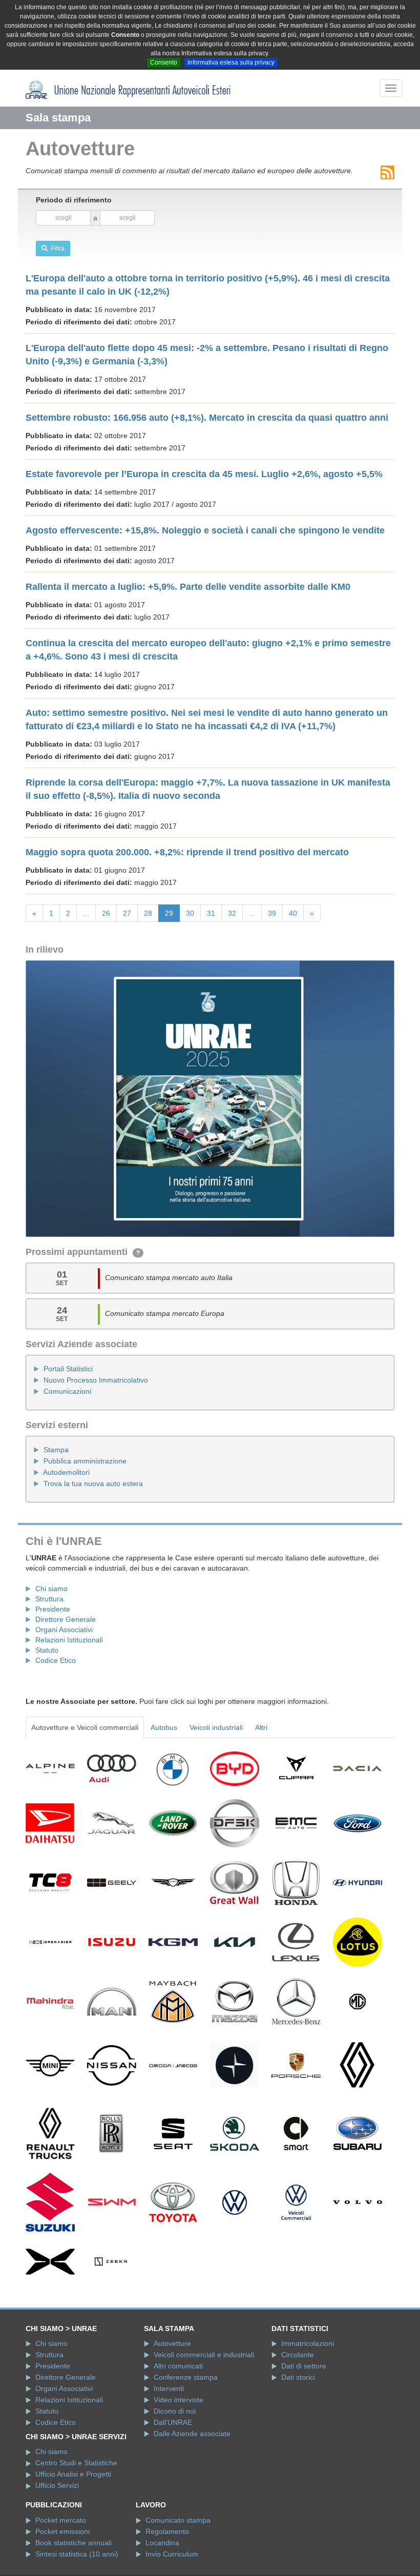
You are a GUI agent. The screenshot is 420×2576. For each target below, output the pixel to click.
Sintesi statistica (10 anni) (77, 2554)
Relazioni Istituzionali (69, 1640)
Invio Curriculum (172, 2554)
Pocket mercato (61, 2520)
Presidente (53, 1609)
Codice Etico (56, 1660)
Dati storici (298, 2377)
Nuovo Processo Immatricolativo (96, 1380)
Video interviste (178, 2400)
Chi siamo (51, 1589)
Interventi (169, 2388)
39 (272, 913)
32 (232, 913)
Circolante (298, 2355)
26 (106, 913)
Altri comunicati (178, 2366)
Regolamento (167, 2531)
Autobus (164, 1727)
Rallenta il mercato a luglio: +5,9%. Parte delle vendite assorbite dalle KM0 (188, 587)
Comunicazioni (67, 1391)
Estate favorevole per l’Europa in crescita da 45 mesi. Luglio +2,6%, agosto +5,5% (204, 474)
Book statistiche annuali (73, 2543)
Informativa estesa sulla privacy (231, 63)
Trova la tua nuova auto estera (93, 1483)
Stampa (56, 1450)
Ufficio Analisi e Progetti (73, 2474)
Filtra (56, 249)
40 (293, 913)
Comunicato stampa (178, 2520)
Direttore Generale (66, 1619)
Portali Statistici (68, 1369)
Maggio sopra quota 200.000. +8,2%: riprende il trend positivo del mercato (187, 852)
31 (211, 913)
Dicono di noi (175, 2411)
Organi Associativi (64, 1630)
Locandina (162, 2543)
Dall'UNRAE (173, 2422)
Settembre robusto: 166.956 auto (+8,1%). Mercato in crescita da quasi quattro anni (207, 418)
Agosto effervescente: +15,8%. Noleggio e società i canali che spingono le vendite (205, 530)
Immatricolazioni (308, 2343)
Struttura (49, 1599)
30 (190, 913)
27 (127, 913)
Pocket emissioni (62, 2531)
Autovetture (172, 2343)
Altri (261, 1727)
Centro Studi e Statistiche (76, 2463)
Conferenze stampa (186, 2377)
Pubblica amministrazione (85, 1461)
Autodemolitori (66, 1472)
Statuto (47, 1650)
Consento (164, 63)
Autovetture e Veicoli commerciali (85, 1727)
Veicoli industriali (216, 1727)
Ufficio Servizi (57, 2485)
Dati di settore (304, 2366)
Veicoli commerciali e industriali (204, 2355)
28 (148, 913)
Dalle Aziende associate (192, 2434)
